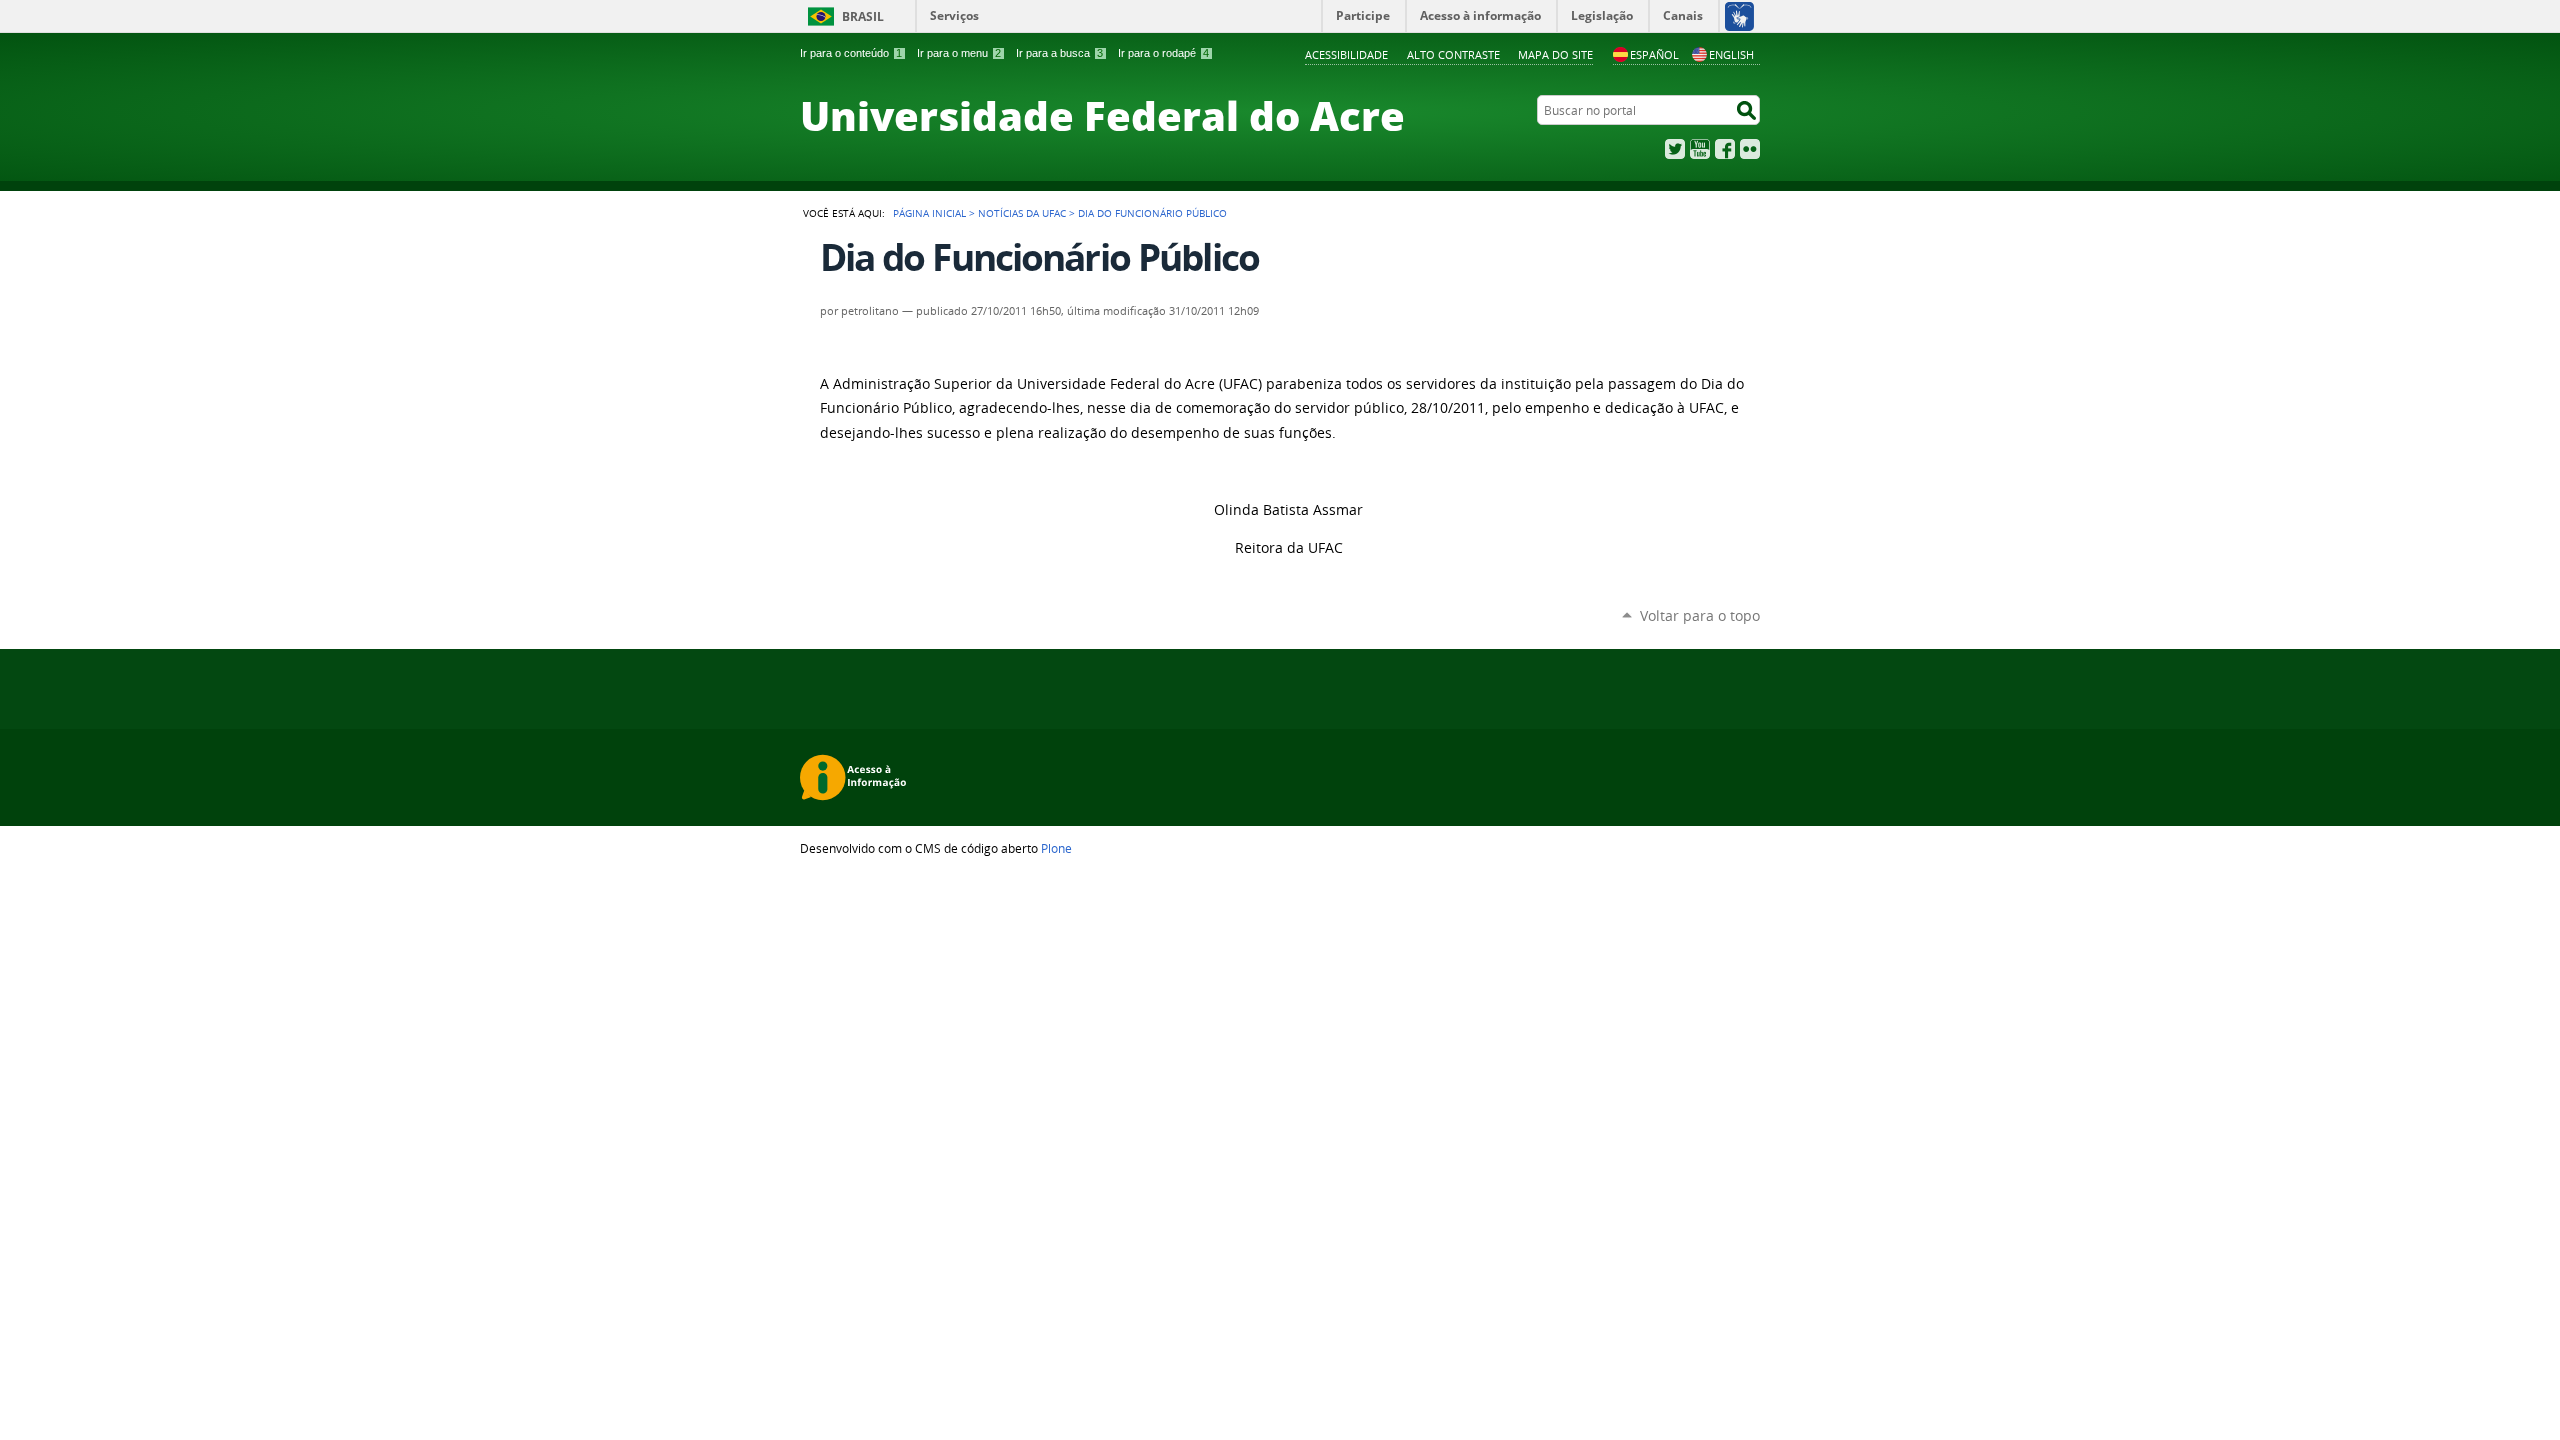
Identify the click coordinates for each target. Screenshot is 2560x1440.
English (1731, 54)
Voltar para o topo (1700, 615)
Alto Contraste (1453, 54)
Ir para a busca (1059, 53)
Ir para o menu (959, 53)
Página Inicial (929, 213)
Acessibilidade (1346, 54)
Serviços (954, 15)
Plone (1056, 848)
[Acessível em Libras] (1738, 16)
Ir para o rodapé (1163, 53)
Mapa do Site (1555, 54)
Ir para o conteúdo (851, 53)
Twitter (1675, 149)
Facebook (1725, 149)
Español (1654, 54)
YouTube (1700, 149)
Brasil (863, 16)
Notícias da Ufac (1022, 213)
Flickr (1750, 149)
